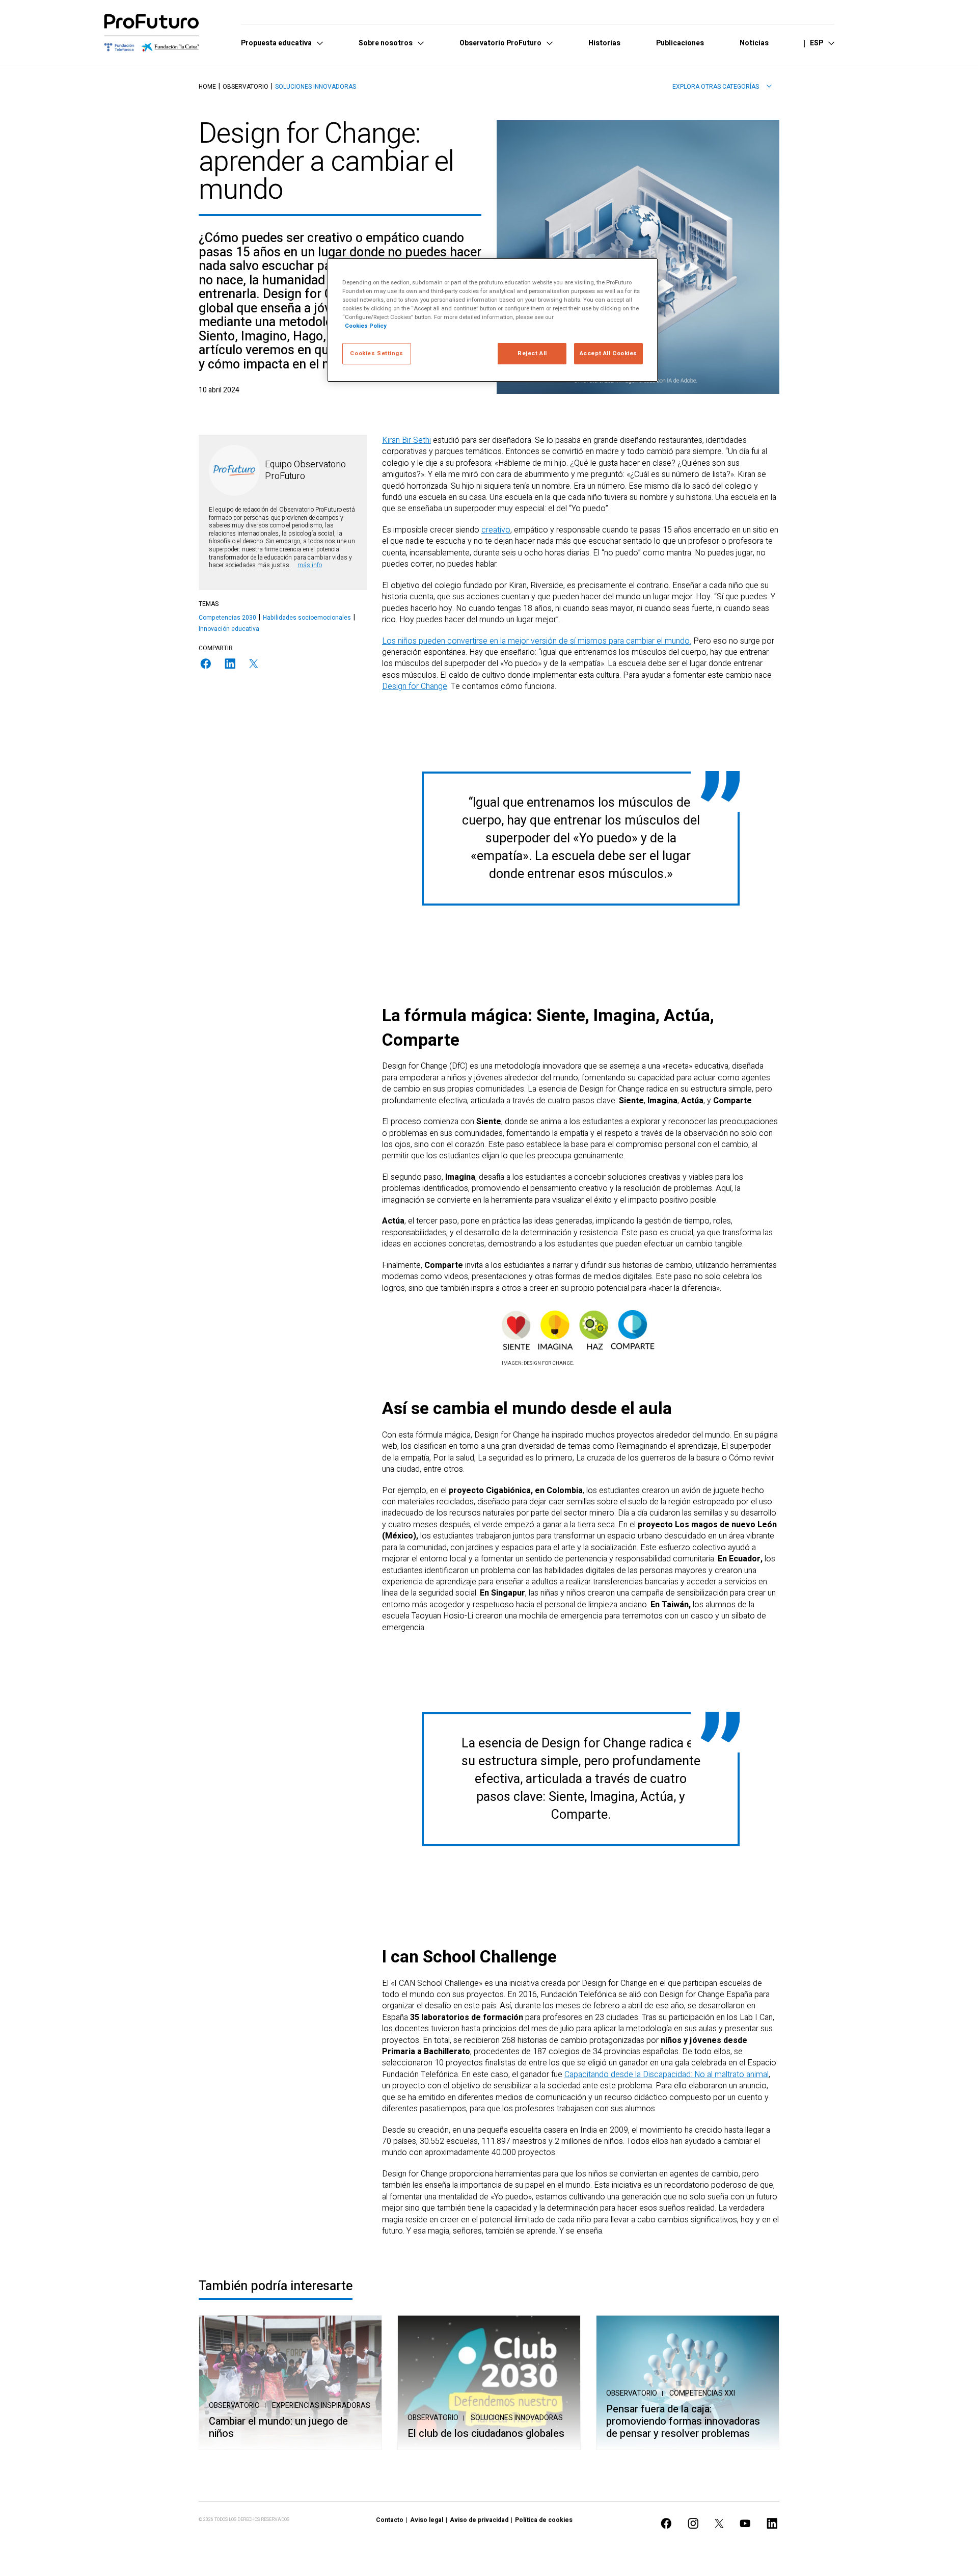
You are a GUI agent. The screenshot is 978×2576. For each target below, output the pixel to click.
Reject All (532, 353)
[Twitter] (254, 664)
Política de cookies (544, 2520)
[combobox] (722, 87)
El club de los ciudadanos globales (486, 2434)
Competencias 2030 (227, 618)
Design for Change (415, 686)
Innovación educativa (229, 629)
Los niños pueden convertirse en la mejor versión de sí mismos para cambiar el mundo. (537, 641)
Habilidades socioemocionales (307, 618)
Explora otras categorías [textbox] (716, 87)
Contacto (390, 2520)
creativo (496, 530)
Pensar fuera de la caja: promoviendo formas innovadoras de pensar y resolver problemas (683, 2422)
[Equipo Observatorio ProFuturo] (234, 470)
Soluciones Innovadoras (316, 87)
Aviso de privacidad (479, 2520)
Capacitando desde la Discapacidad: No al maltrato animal (667, 2075)
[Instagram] (693, 2523)
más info (310, 565)
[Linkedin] (230, 664)
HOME (207, 87)
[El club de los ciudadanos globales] (489, 2383)
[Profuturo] (152, 33)
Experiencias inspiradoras (321, 2406)
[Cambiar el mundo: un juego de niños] (290, 2383)
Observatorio (246, 87)
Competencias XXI (702, 2393)
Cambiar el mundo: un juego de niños (278, 2428)
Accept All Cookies (608, 353)
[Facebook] (206, 664)
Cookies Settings (376, 353)
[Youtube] (745, 2523)
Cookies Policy (366, 326)
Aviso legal (427, 2520)
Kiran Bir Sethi (406, 440)
